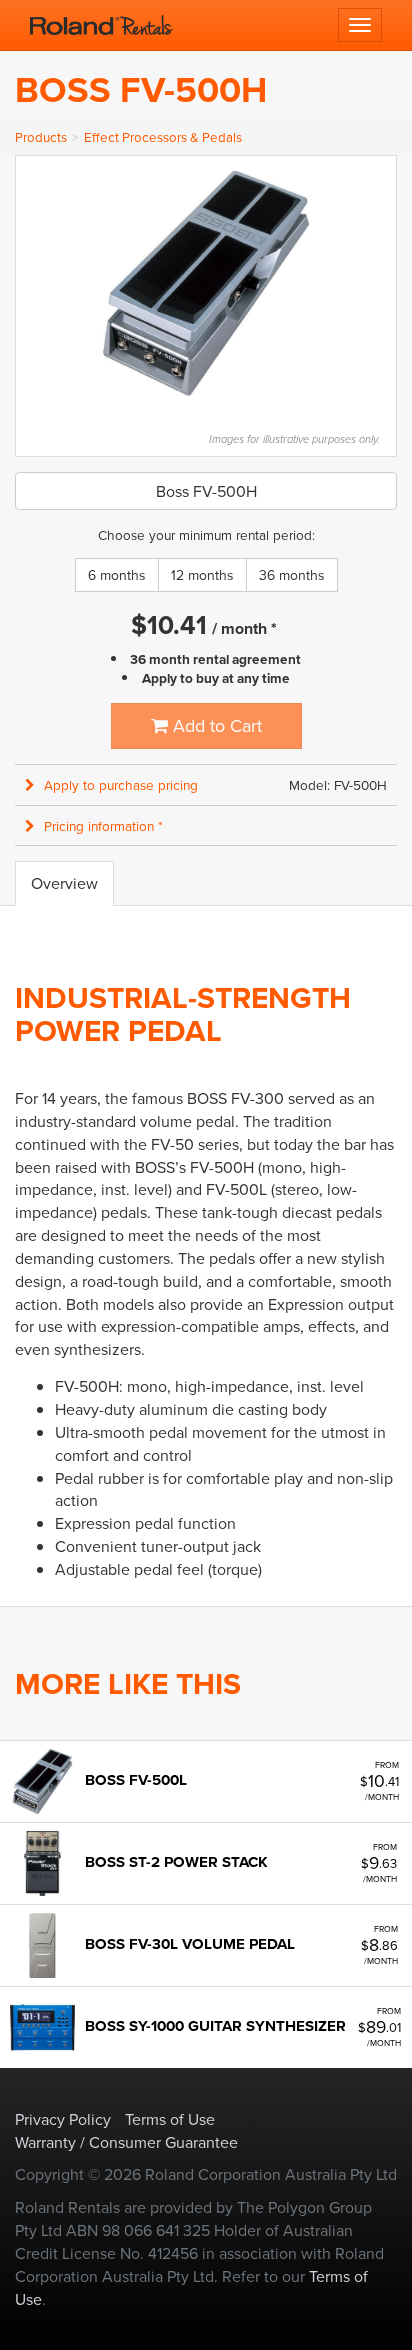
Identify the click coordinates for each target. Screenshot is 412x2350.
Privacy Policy (63, 2119)
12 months (202, 575)
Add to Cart (215, 725)
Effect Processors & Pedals (163, 137)
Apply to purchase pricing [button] (121, 784)
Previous (26, 283)
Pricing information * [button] (103, 825)
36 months (292, 575)
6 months (117, 575)
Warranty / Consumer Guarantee (126, 2142)
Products (41, 137)
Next (386, 283)
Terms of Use (170, 2119)
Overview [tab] (64, 883)
